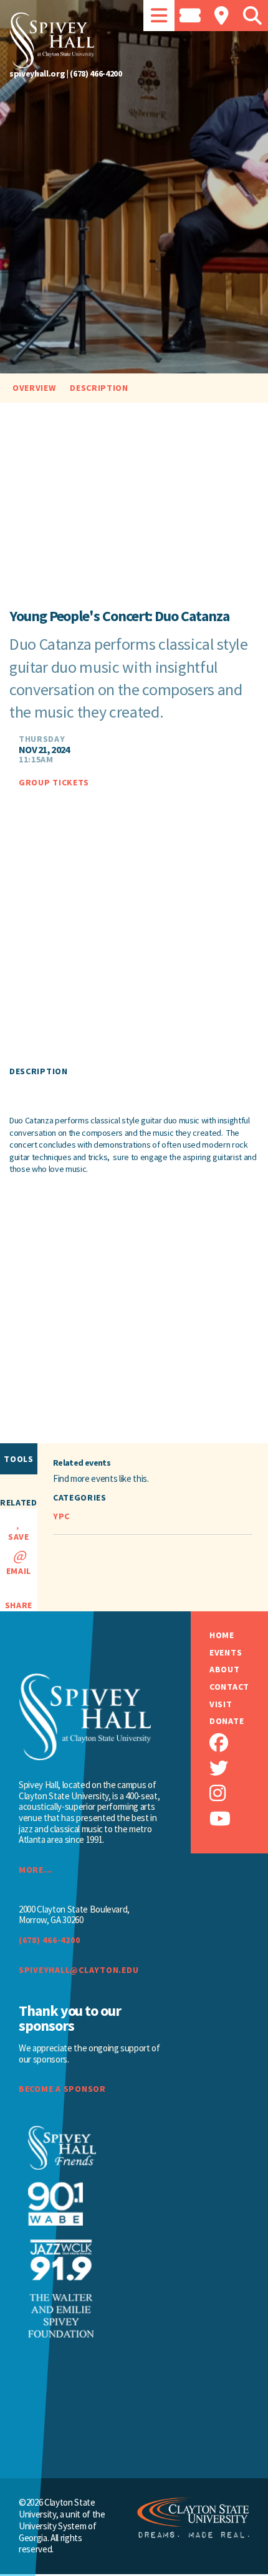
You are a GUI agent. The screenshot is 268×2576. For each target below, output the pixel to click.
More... (36, 1870)
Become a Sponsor (62, 2089)
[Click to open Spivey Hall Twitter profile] (239, 1768)
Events (226, 1653)
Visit (221, 1704)
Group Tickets (54, 783)
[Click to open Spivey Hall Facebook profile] (239, 1743)
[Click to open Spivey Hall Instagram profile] (239, 1793)
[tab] (159, 16)
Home (222, 1635)
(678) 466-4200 (96, 73)
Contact (229, 1687)
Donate (227, 1721)
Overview (34, 388)
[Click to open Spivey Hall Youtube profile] (239, 1819)
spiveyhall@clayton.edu (78, 1970)
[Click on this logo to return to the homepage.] (134, 40)
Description (99, 388)
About (224, 1670)
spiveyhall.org (37, 73)
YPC (61, 1516)
